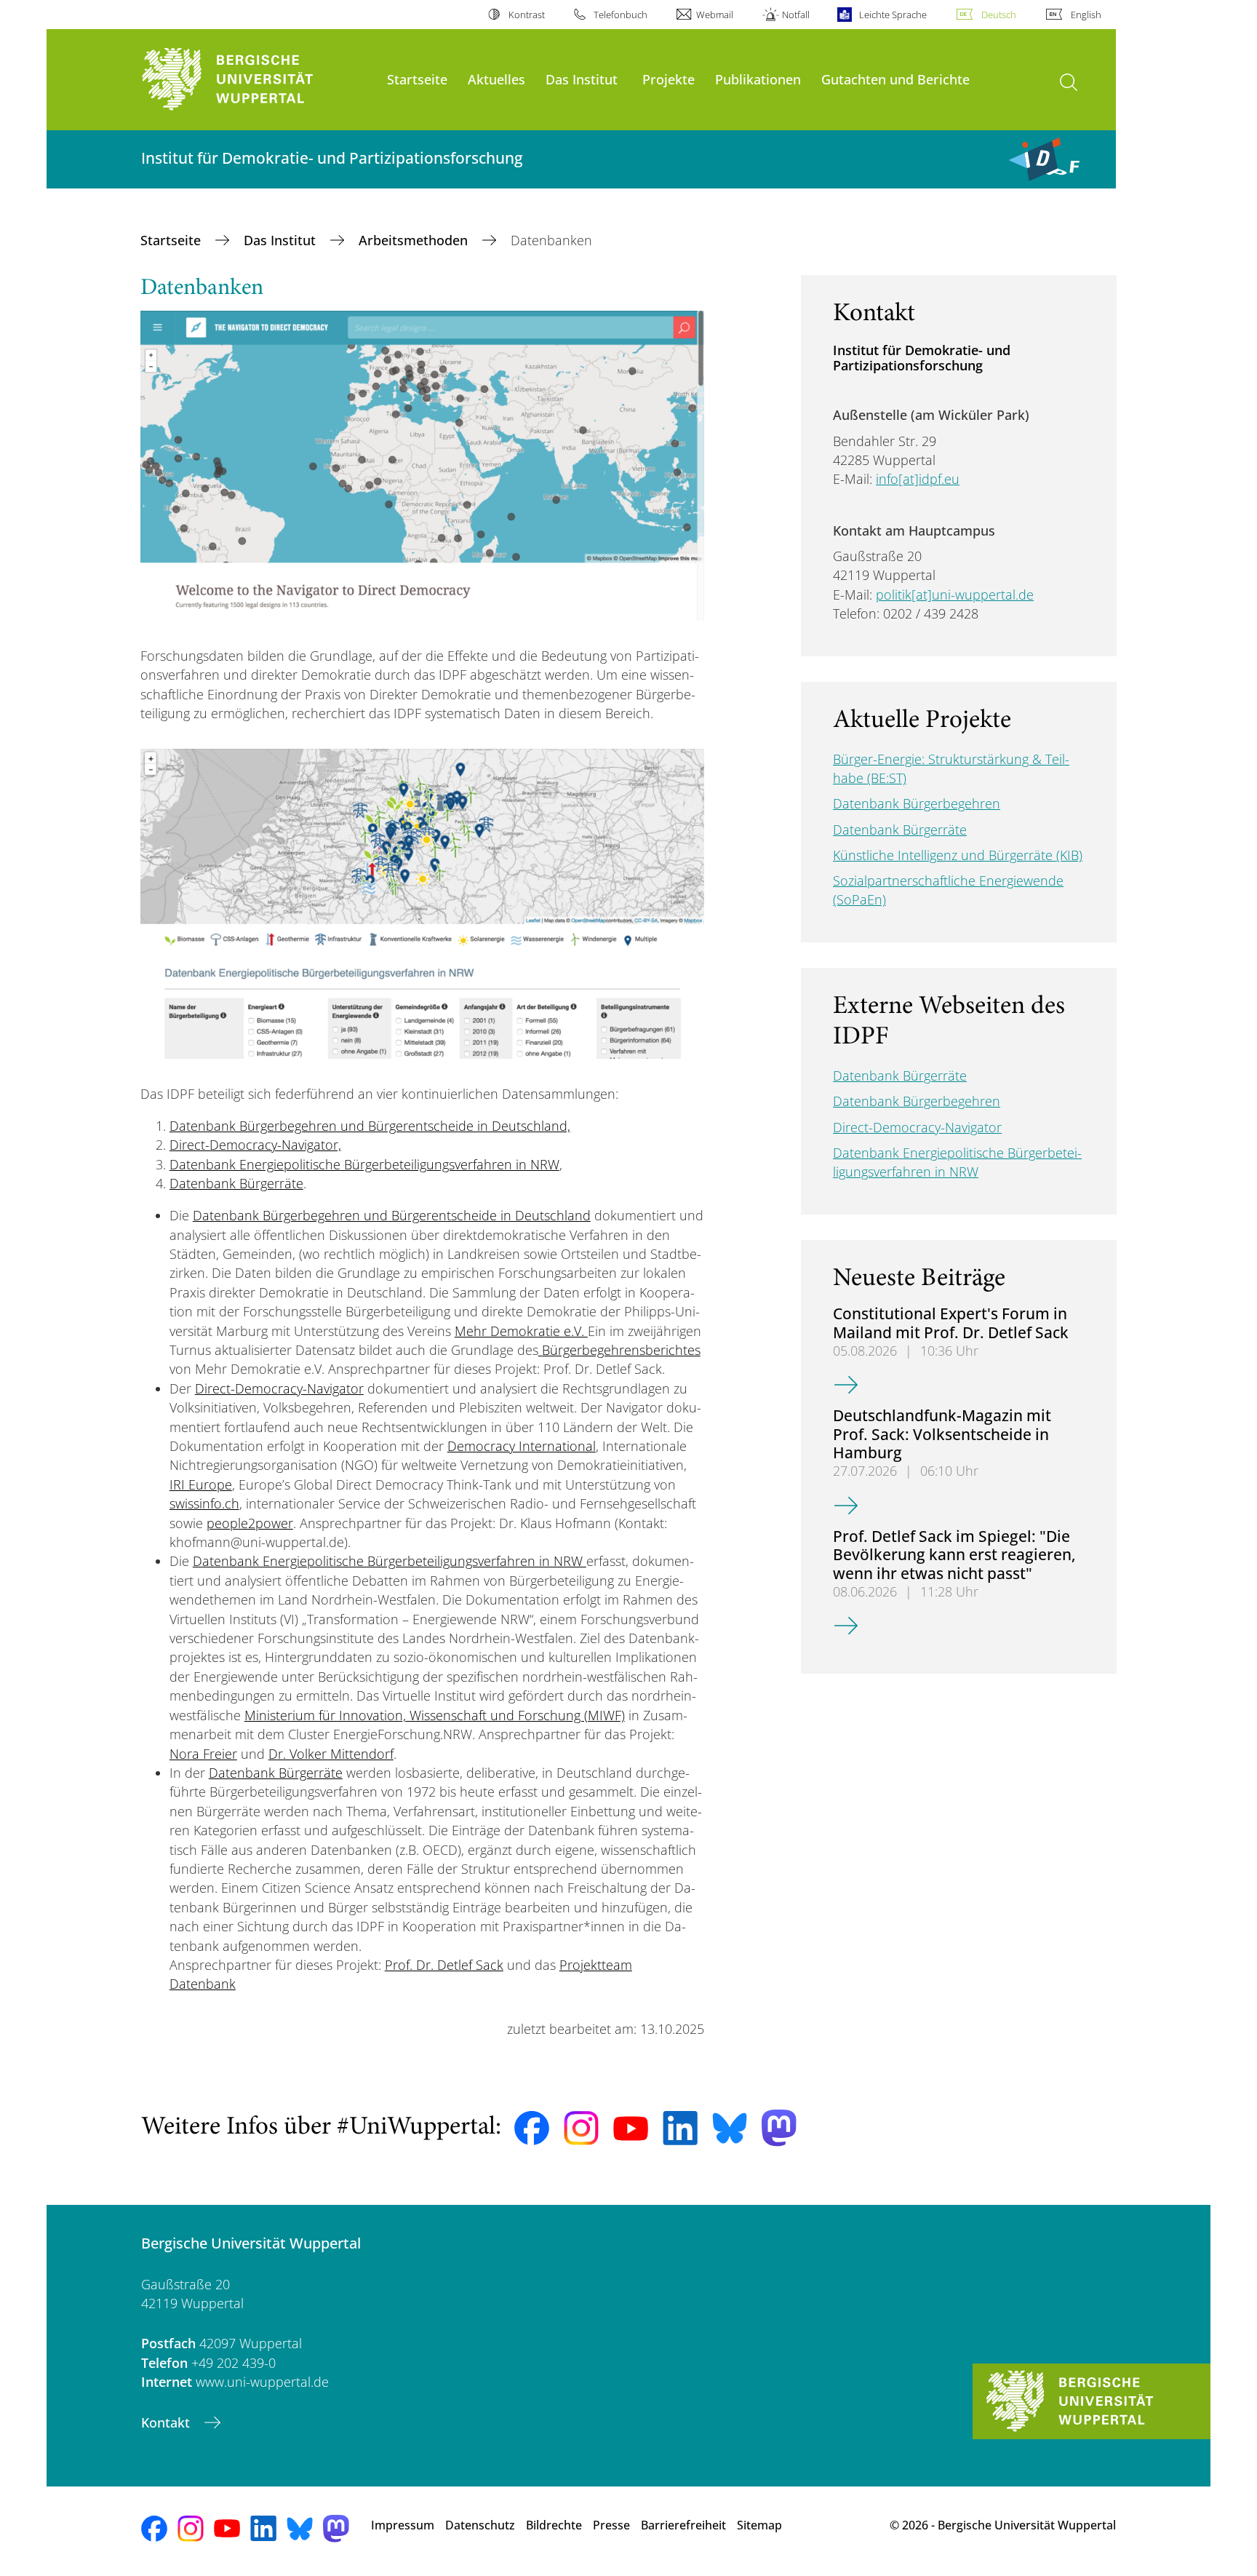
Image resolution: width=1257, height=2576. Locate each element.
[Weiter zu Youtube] (631, 2128)
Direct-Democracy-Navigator (279, 1388)
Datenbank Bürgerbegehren (917, 803)
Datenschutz (480, 2525)
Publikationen (758, 79)
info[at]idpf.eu (918, 479)
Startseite (417, 79)
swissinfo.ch (204, 1503)
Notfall (796, 15)
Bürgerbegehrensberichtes (621, 1350)
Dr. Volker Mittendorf (331, 1754)
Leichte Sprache (893, 15)
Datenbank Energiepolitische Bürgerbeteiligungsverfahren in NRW (364, 1164)
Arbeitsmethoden (415, 240)
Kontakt (167, 2422)
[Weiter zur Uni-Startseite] (257, 80)
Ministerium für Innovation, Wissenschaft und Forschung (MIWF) (435, 1715)
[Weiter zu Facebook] (532, 2128)
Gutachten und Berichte (895, 79)
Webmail (715, 15)
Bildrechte (554, 2525)
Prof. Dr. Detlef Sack (444, 1965)
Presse (611, 2525)
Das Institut (582, 79)
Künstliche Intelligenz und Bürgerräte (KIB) (958, 855)
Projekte (669, 79)
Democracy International (522, 1446)
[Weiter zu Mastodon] (779, 2128)
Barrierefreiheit (683, 2525)
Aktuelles (496, 79)
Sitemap (759, 2525)
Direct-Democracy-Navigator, (255, 1145)
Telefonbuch (620, 15)
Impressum (403, 2525)
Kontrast (526, 15)
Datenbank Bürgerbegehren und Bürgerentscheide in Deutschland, (370, 1126)
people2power (250, 1523)
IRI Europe (201, 1484)
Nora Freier (203, 1754)
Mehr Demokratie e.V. (521, 1331)
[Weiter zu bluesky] (730, 2128)
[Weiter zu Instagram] (581, 2128)
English (1086, 15)
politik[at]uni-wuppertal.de (955, 595)
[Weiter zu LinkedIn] (680, 2128)
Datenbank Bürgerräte (236, 1183)
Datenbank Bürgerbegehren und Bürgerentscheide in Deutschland (392, 1215)
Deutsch (999, 15)
